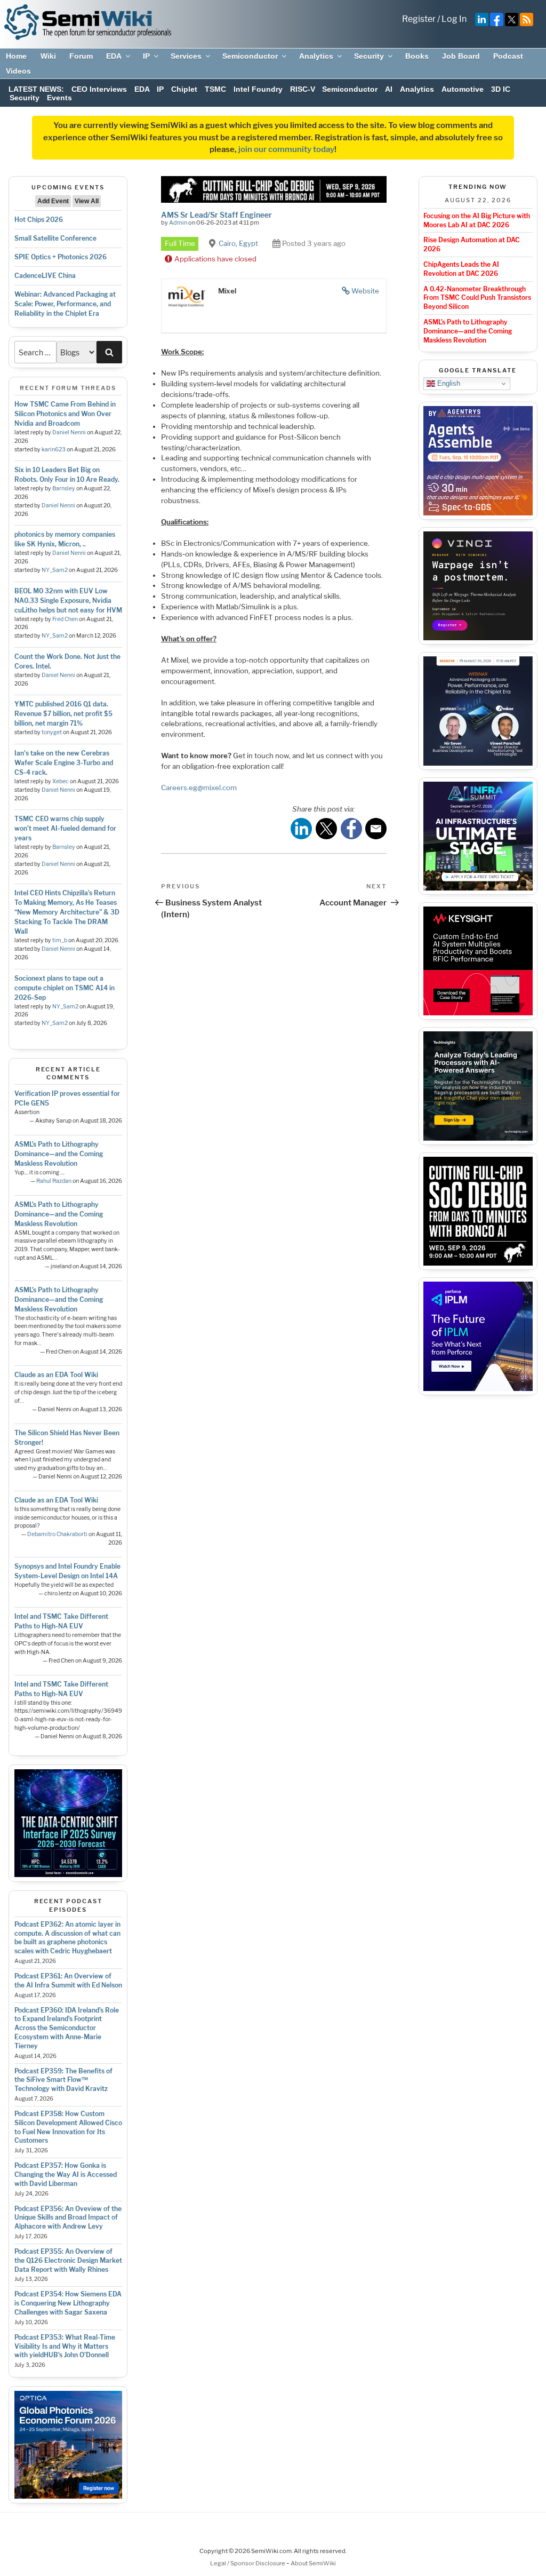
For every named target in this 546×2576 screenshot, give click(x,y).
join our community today (286, 149)
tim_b (60, 940)
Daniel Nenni (69, 432)
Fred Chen (65, 619)
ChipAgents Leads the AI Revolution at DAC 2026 (461, 269)
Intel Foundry (258, 89)
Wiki (48, 56)
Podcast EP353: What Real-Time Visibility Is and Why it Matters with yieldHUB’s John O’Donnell (65, 2346)
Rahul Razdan (54, 1181)
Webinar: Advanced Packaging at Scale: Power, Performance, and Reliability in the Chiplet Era (65, 304)
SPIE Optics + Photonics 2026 (61, 257)
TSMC (215, 89)
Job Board (461, 56)
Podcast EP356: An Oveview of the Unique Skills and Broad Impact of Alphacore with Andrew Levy (68, 2218)
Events (59, 98)
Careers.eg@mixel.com (199, 788)
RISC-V (303, 89)
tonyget (52, 732)
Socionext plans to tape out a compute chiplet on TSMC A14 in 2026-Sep (65, 988)
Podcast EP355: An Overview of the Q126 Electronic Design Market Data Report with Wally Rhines (68, 2260)
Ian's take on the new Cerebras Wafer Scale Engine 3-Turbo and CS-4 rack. (64, 763)
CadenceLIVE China (45, 276)
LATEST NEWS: (36, 89)
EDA (114, 56)
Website (365, 291)
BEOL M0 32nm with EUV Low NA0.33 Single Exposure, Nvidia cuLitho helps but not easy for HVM (68, 601)
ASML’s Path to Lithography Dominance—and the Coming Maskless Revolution (59, 1154)
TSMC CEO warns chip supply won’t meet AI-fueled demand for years (65, 828)
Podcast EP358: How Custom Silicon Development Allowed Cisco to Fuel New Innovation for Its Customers (68, 2127)
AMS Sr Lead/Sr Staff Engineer (216, 215)
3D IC (501, 89)
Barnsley (64, 488)
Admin (178, 222)
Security (369, 56)
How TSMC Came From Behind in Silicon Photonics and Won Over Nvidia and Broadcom (65, 414)
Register (419, 19)
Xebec (61, 781)
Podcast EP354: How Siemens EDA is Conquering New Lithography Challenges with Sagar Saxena (68, 2303)
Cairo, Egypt (238, 243)
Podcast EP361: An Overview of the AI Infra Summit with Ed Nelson (68, 1981)
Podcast (508, 56)
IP (146, 56)
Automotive (463, 89)
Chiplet (184, 89)
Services (186, 56)
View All (87, 201)
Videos (18, 71)
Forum (81, 56)
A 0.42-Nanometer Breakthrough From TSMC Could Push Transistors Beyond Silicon (477, 298)
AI (389, 89)
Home (16, 56)
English (448, 383)
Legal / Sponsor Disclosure (248, 2563)
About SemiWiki (313, 2563)
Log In (454, 19)
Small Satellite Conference (55, 238)
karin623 (54, 450)
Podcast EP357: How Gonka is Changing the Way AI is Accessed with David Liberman (66, 2175)
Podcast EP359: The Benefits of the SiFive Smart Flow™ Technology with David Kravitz (63, 2080)
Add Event (53, 201)
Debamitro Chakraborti (57, 1534)
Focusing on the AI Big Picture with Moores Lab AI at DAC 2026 (477, 220)
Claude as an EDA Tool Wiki (56, 1375)
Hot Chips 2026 (39, 220)
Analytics (316, 56)
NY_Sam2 (55, 570)
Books (417, 56)
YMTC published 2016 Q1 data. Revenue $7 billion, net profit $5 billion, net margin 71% (63, 714)
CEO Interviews (99, 89)
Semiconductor (250, 56)
